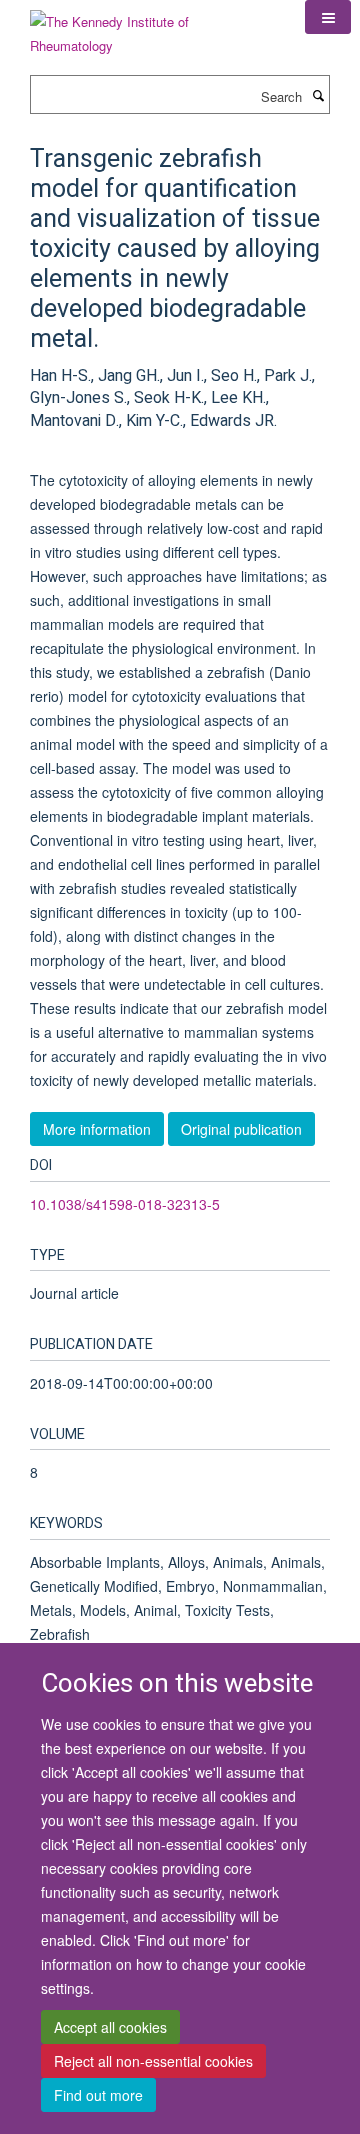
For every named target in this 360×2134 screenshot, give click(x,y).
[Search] (318, 95)
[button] (328, 17)
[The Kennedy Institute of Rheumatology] (152, 26)
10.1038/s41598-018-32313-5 (125, 1204)
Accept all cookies (110, 2027)
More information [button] (97, 1129)
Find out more (98, 2095)
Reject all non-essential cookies (153, 2061)
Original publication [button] (241, 1129)
